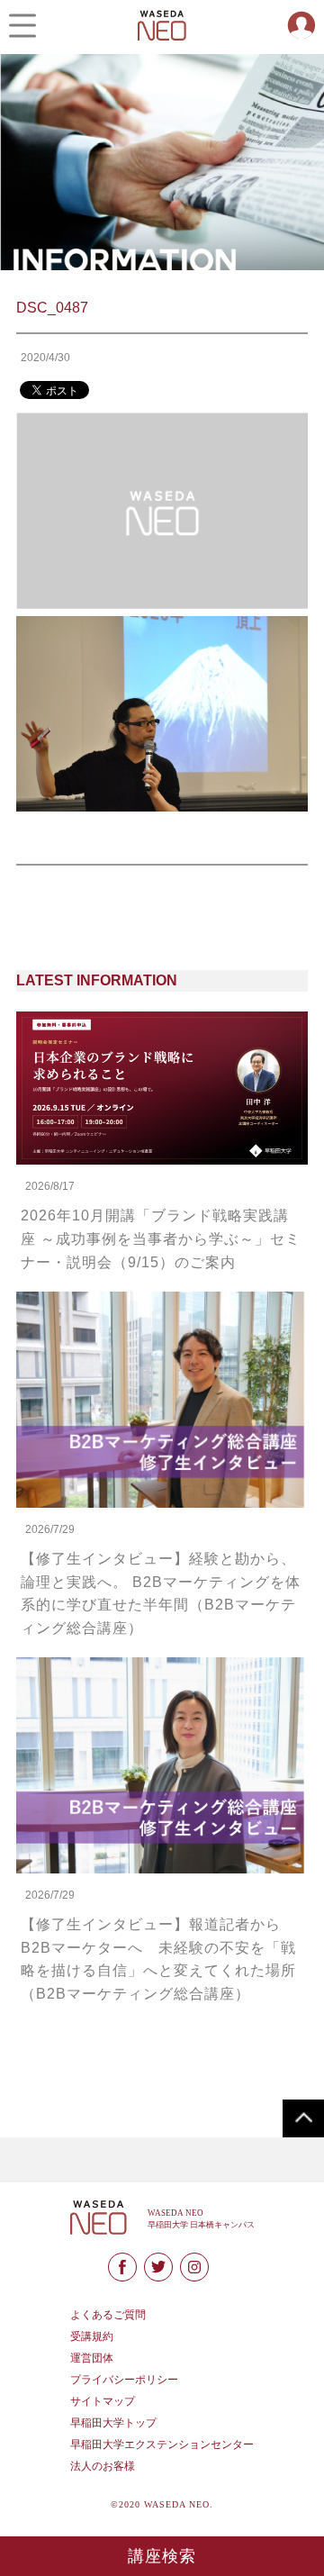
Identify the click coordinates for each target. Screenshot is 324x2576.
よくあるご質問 (108, 2315)
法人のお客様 (103, 2466)
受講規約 (92, 2336)
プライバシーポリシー (124, 2380)
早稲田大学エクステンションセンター (162, 2444)
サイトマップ (103, 2401)
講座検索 (162, 2556)
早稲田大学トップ (113, 2423)
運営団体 (92, 2358)
